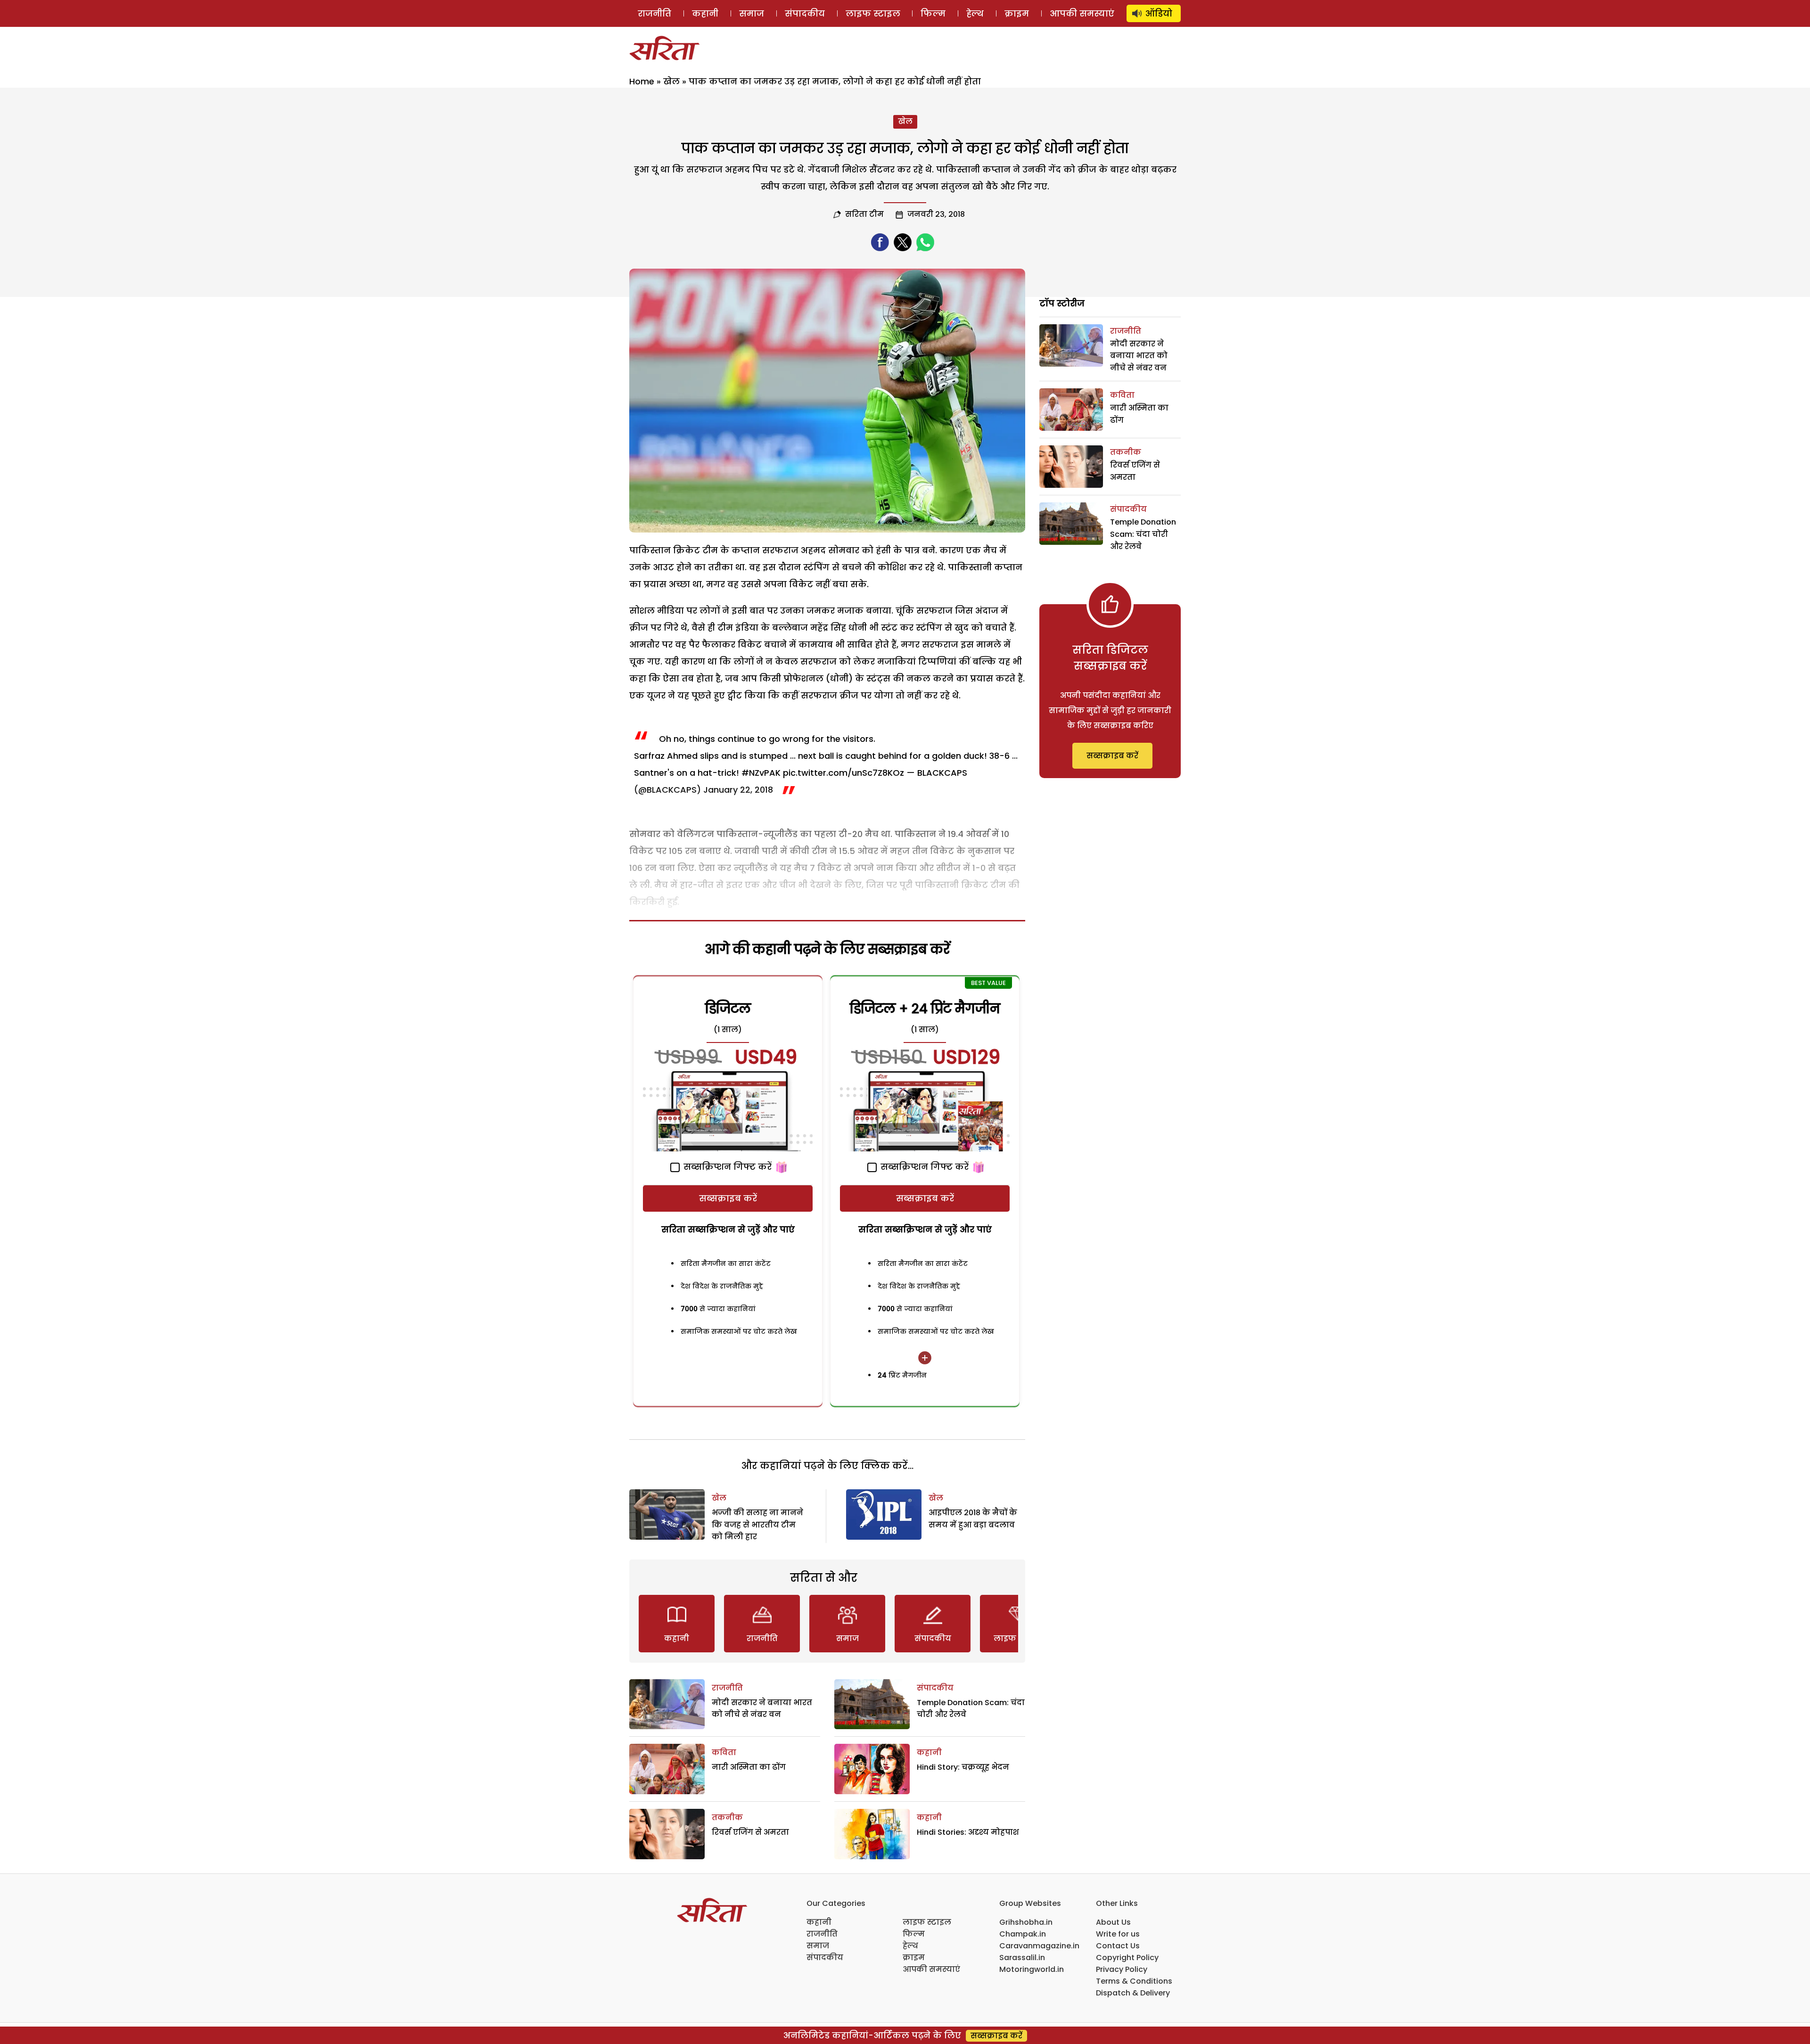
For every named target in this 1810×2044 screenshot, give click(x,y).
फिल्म (933, 13)
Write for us (1118, 1934)
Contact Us (1118, 1946)
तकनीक (727, 1818)
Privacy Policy (1122, 1969)
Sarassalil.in (1022, 1958)
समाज (752, 13)
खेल (671, 81)
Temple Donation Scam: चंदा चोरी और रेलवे (1143, 534)
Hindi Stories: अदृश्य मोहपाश (968, 1832)
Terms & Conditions (1134, 1981)
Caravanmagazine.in (1039, 1946)
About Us (1113, 1922)
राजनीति (654, 13)
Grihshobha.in (1026, 1922)
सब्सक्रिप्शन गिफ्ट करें (726, 1167)
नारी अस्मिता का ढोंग (749, 1767)
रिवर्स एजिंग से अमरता (750, 1832)
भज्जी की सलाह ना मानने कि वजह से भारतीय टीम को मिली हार (757, 1525)
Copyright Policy (1127, 1958)
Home (642, 81)
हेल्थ (975, 13)
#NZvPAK (761, 773)
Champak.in (1023, 1934)
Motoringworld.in (1032, 1969)
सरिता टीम (864, 214)
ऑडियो (1159, 13)
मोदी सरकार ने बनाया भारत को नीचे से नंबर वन (1139, 356)
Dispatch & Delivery (1133, 1993)
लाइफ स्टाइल (873, 13)
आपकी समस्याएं (1082, 13)
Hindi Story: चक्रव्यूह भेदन (963, 1767)
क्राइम (1017, 13)
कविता (724, 1753)
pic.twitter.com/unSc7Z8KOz (843, 773)
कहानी (705, 13)
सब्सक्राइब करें (728, 1198)
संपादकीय (805, 13)
